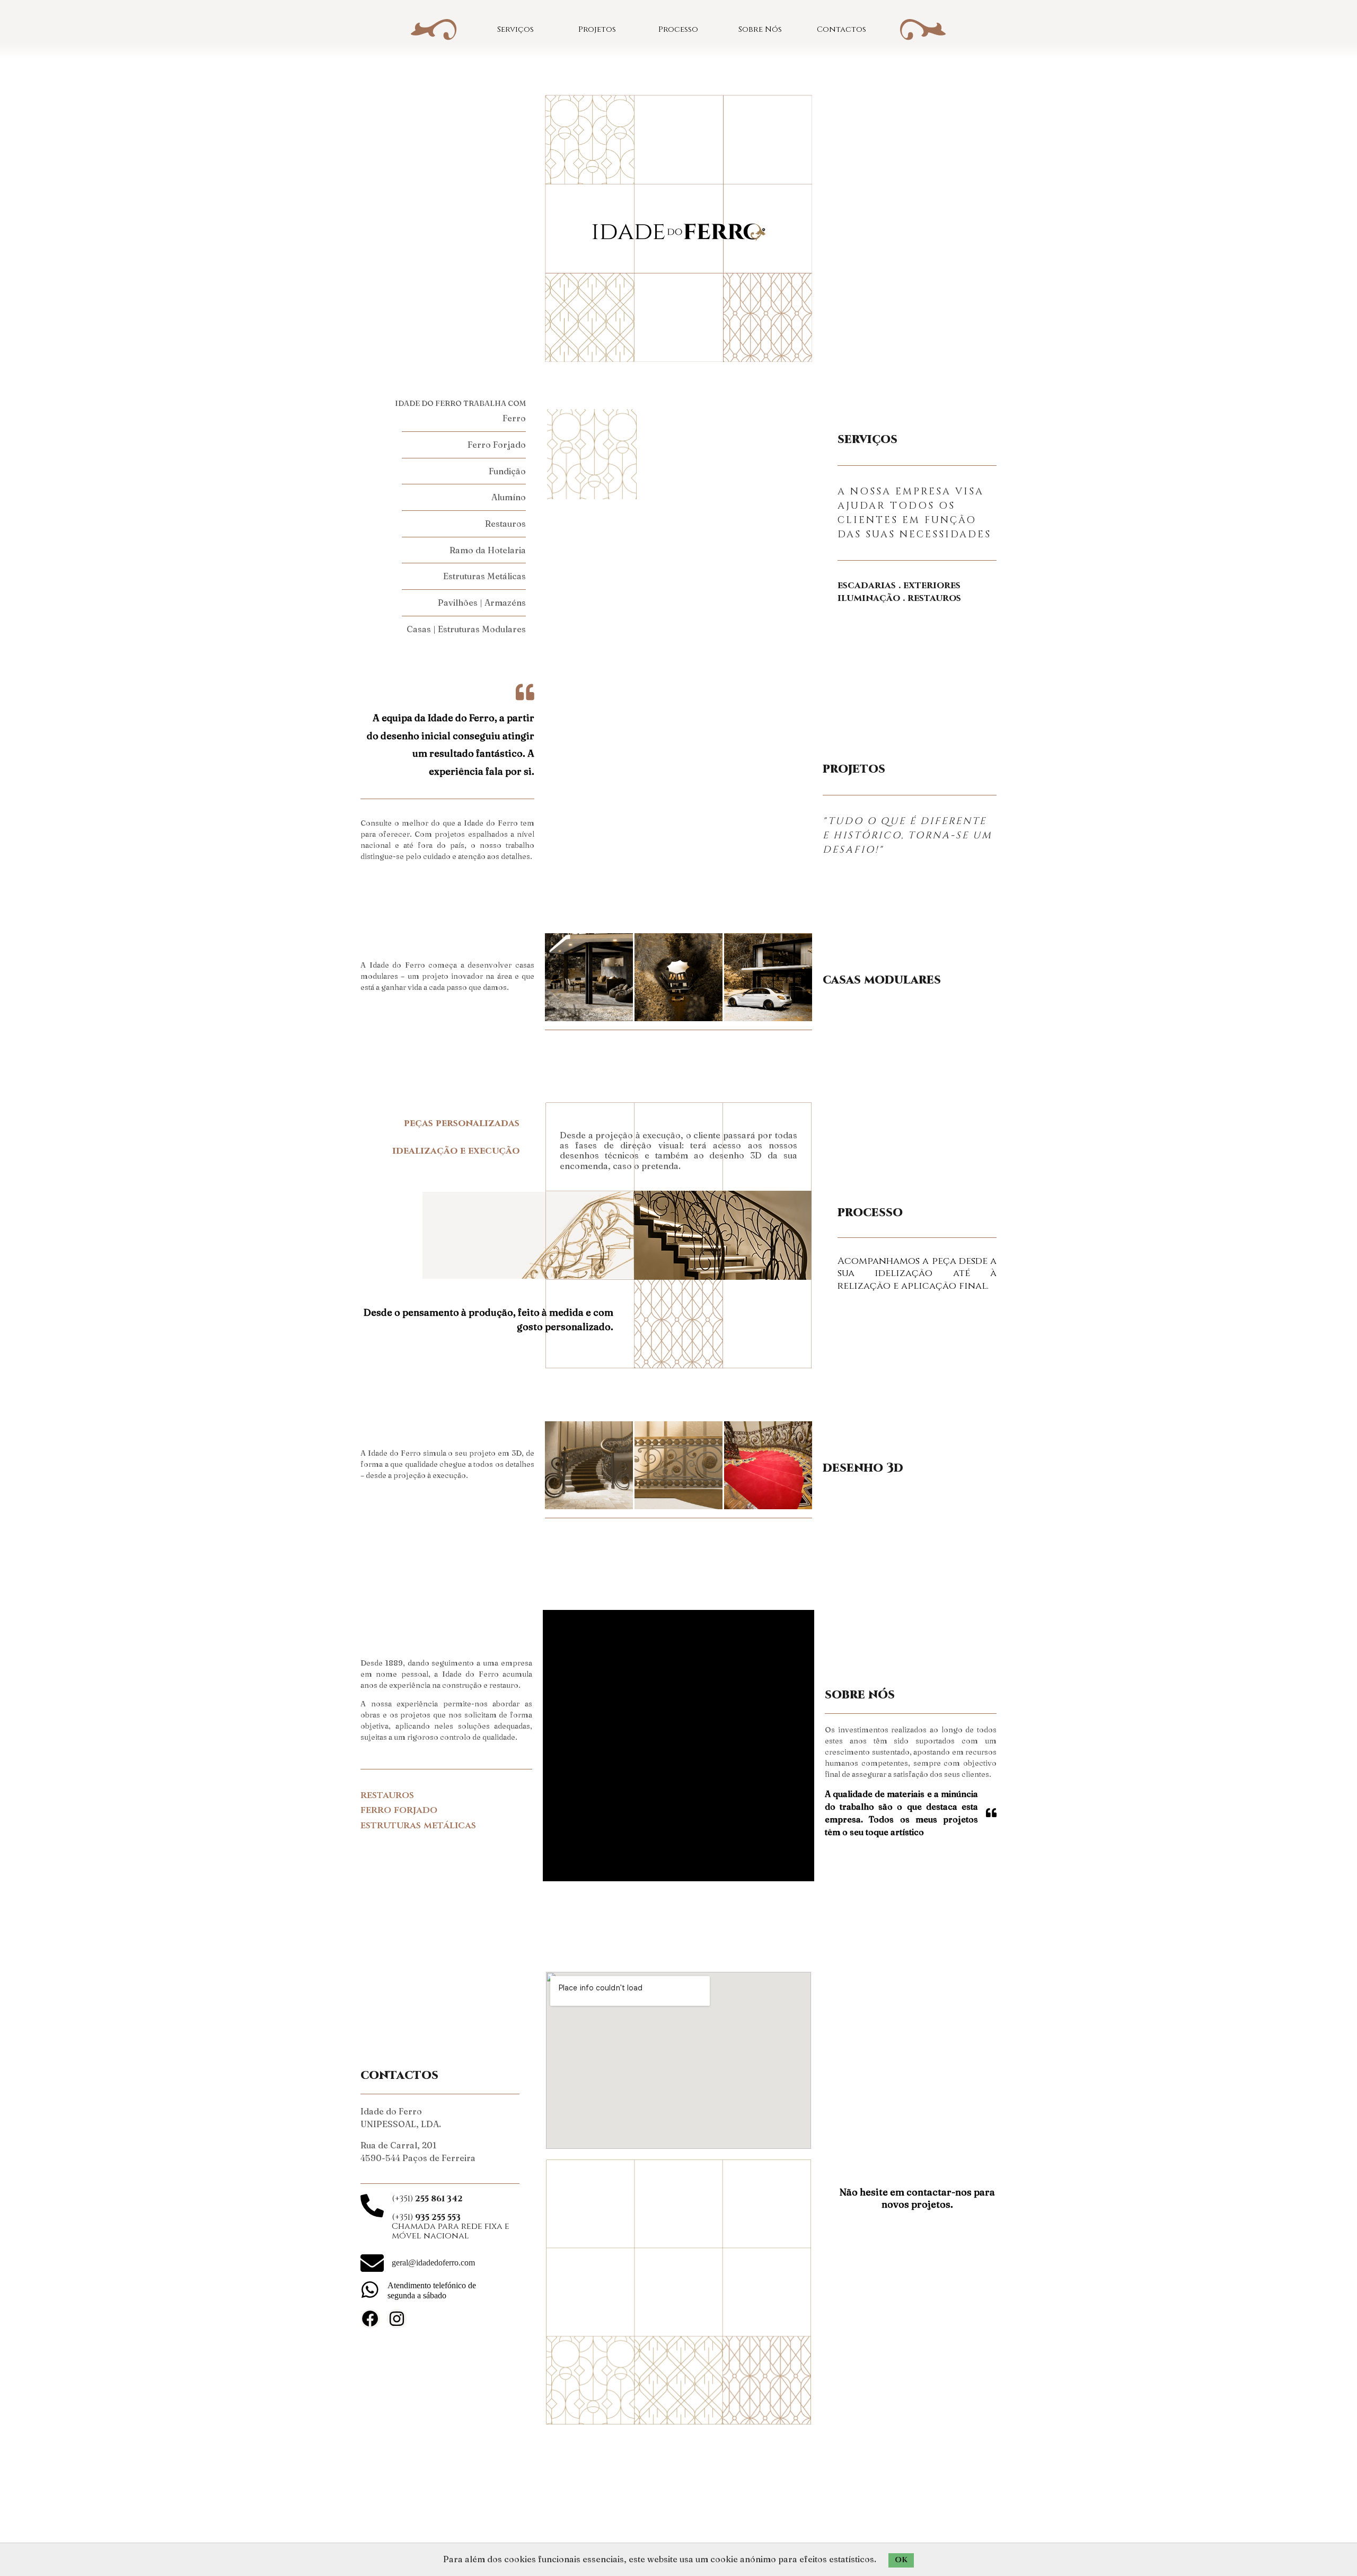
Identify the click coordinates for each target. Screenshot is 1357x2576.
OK (901, 2560)
